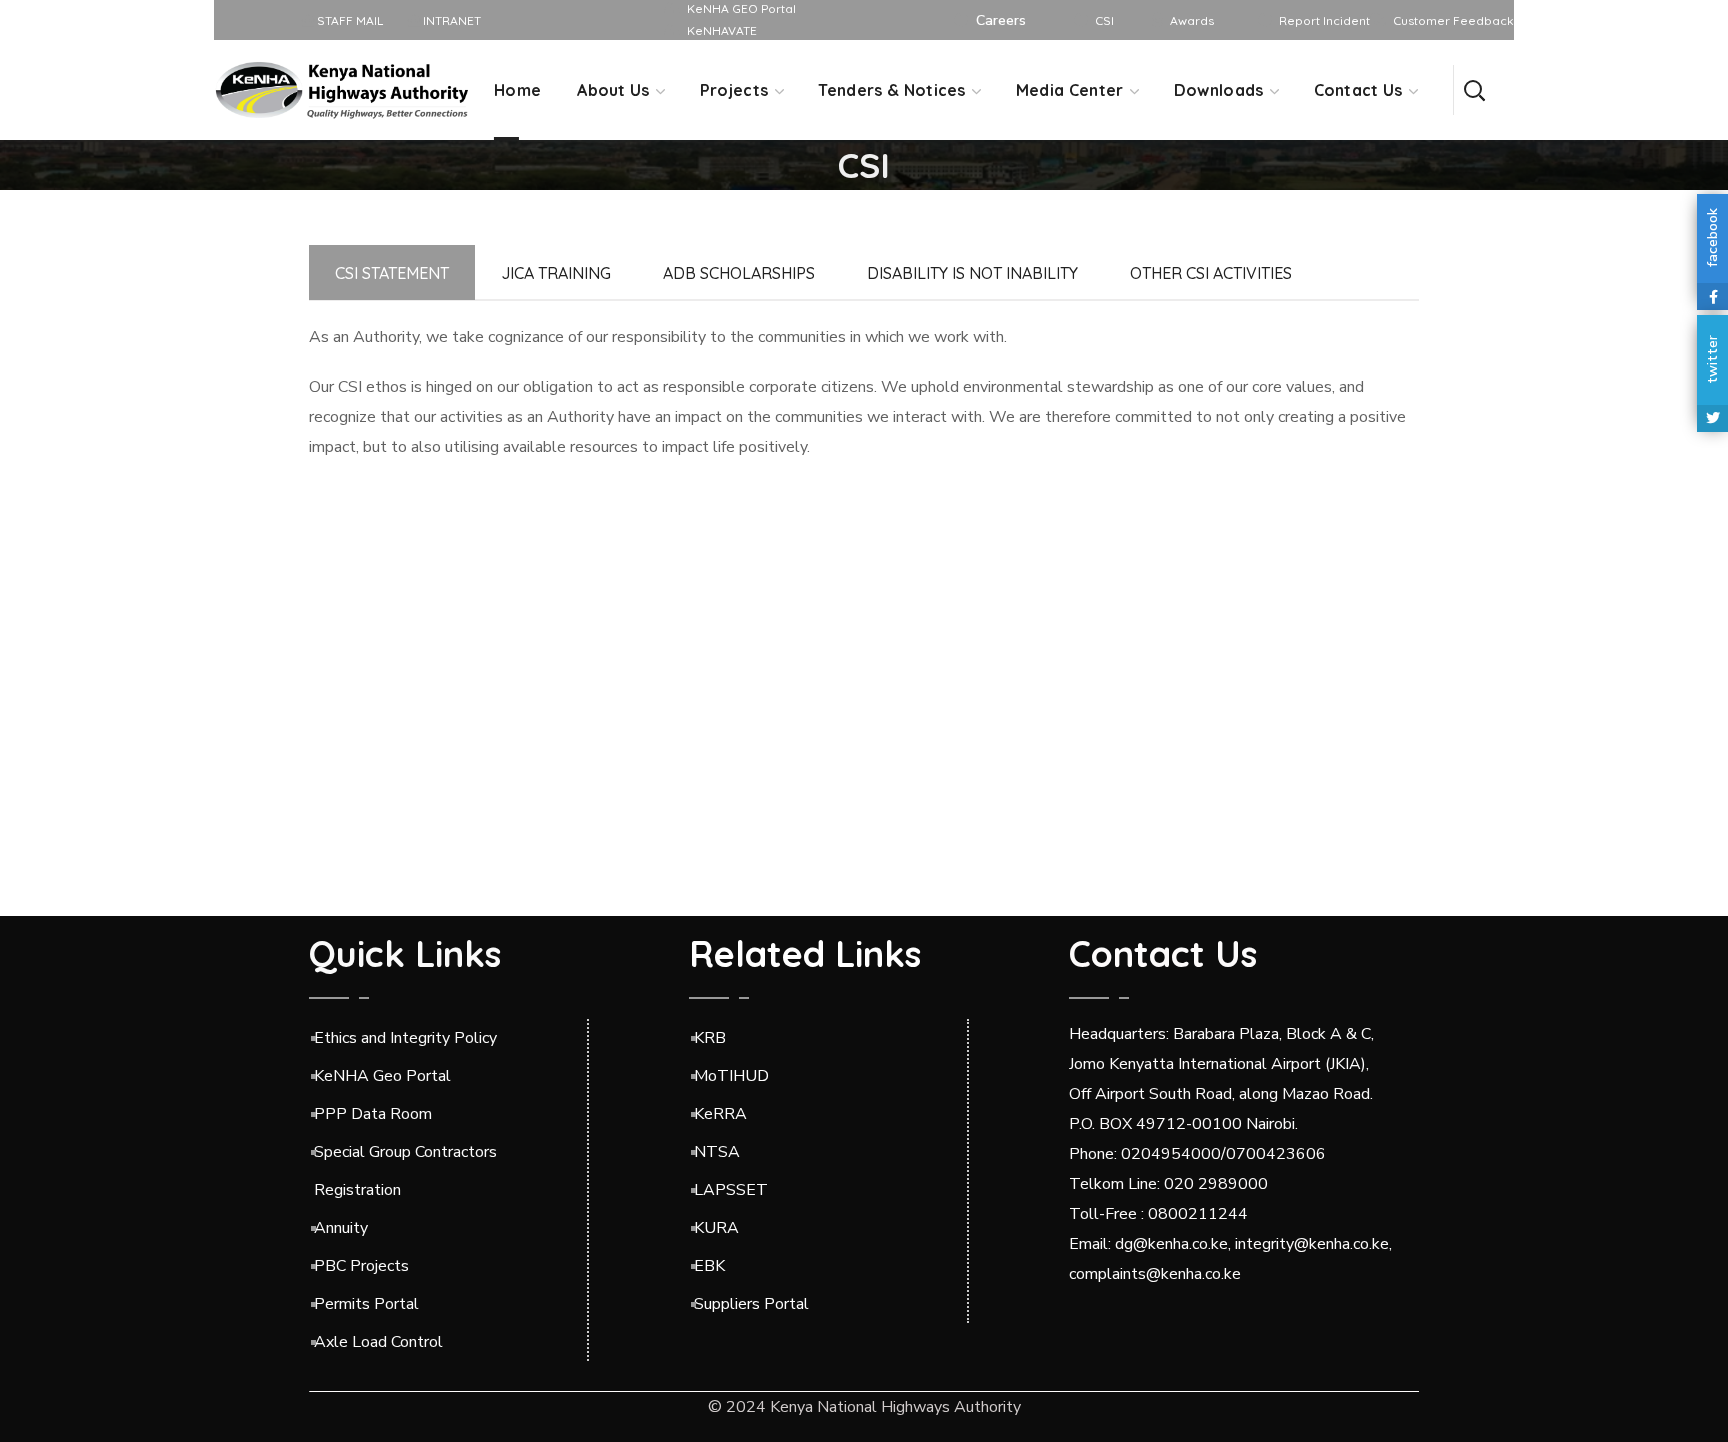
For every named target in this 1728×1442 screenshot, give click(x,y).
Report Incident (1324, 20)
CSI (1104, 20)
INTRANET (450, 20)
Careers (1001, 20)
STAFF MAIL (348, 20)
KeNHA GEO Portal (741, 8)
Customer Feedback (1453, 20)
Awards (1192, 20)
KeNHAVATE (722, 30)
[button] (1474, 90)
